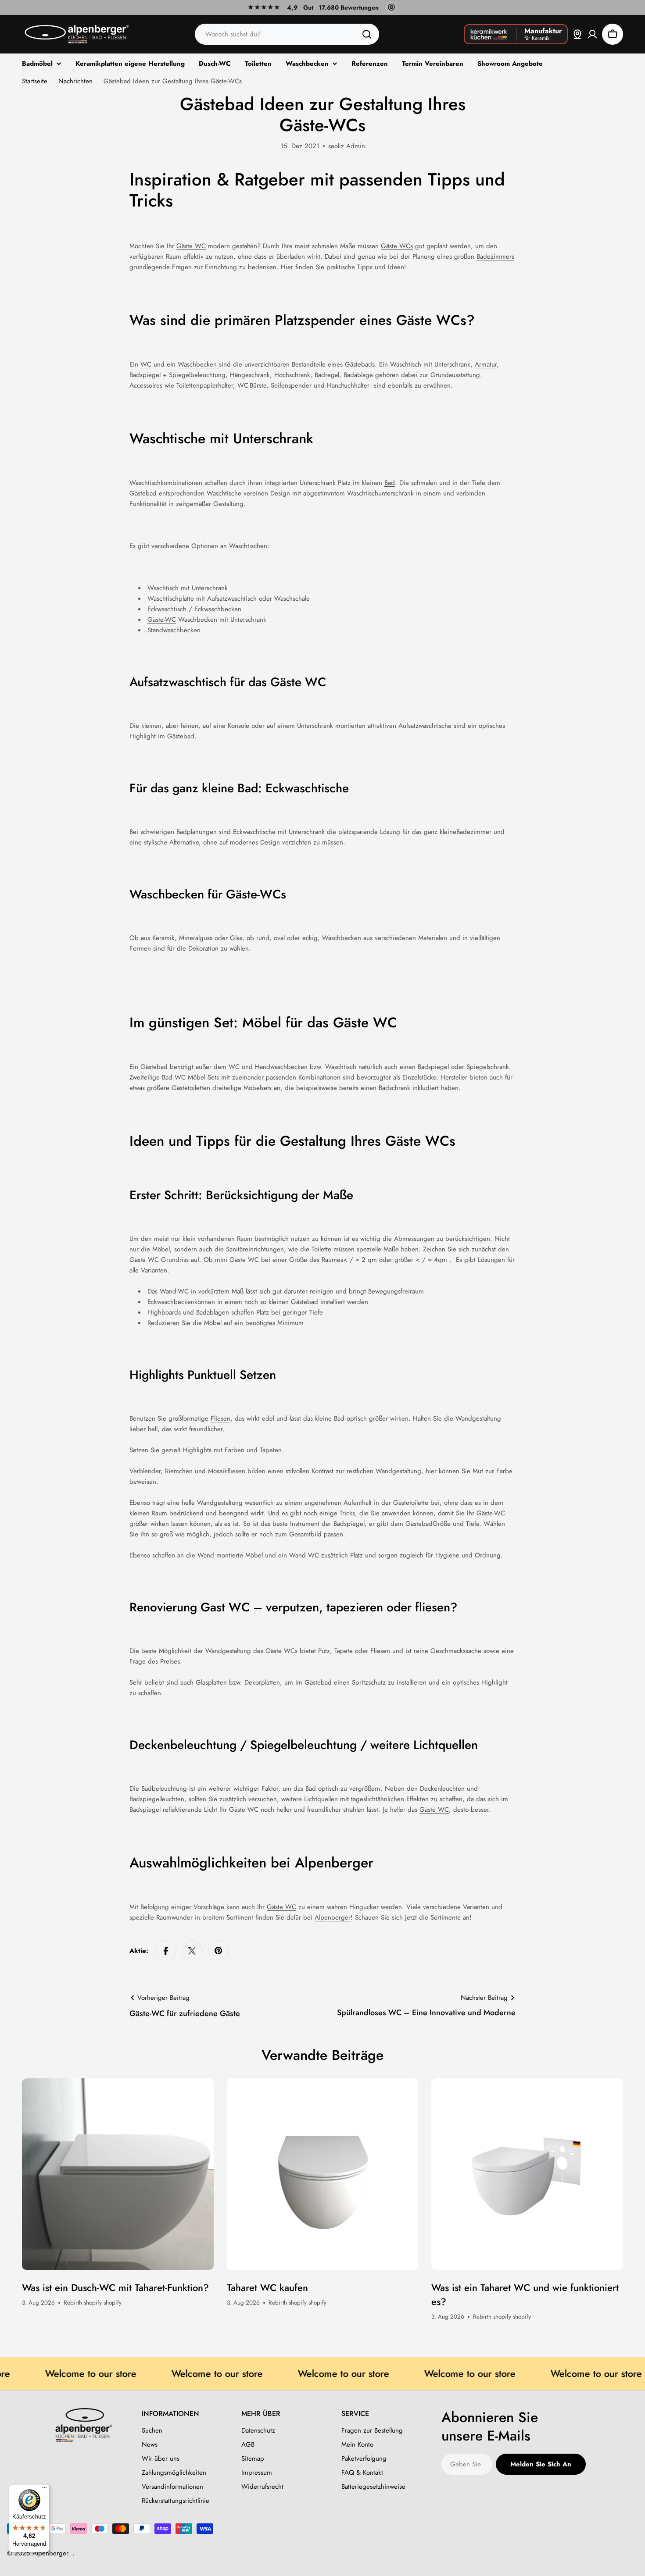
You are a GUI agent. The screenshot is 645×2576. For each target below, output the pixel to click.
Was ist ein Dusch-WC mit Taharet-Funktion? (115, 2287)
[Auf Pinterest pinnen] (219, 1951)
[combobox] (287, 34)
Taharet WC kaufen (267, 2287)
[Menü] (44, 2490)
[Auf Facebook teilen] (166, 1951)
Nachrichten (75, 81)
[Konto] (592, 34)
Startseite (35, 81)
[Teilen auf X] (192, 1951)
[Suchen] (367, 34)
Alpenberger (333, 1917)
